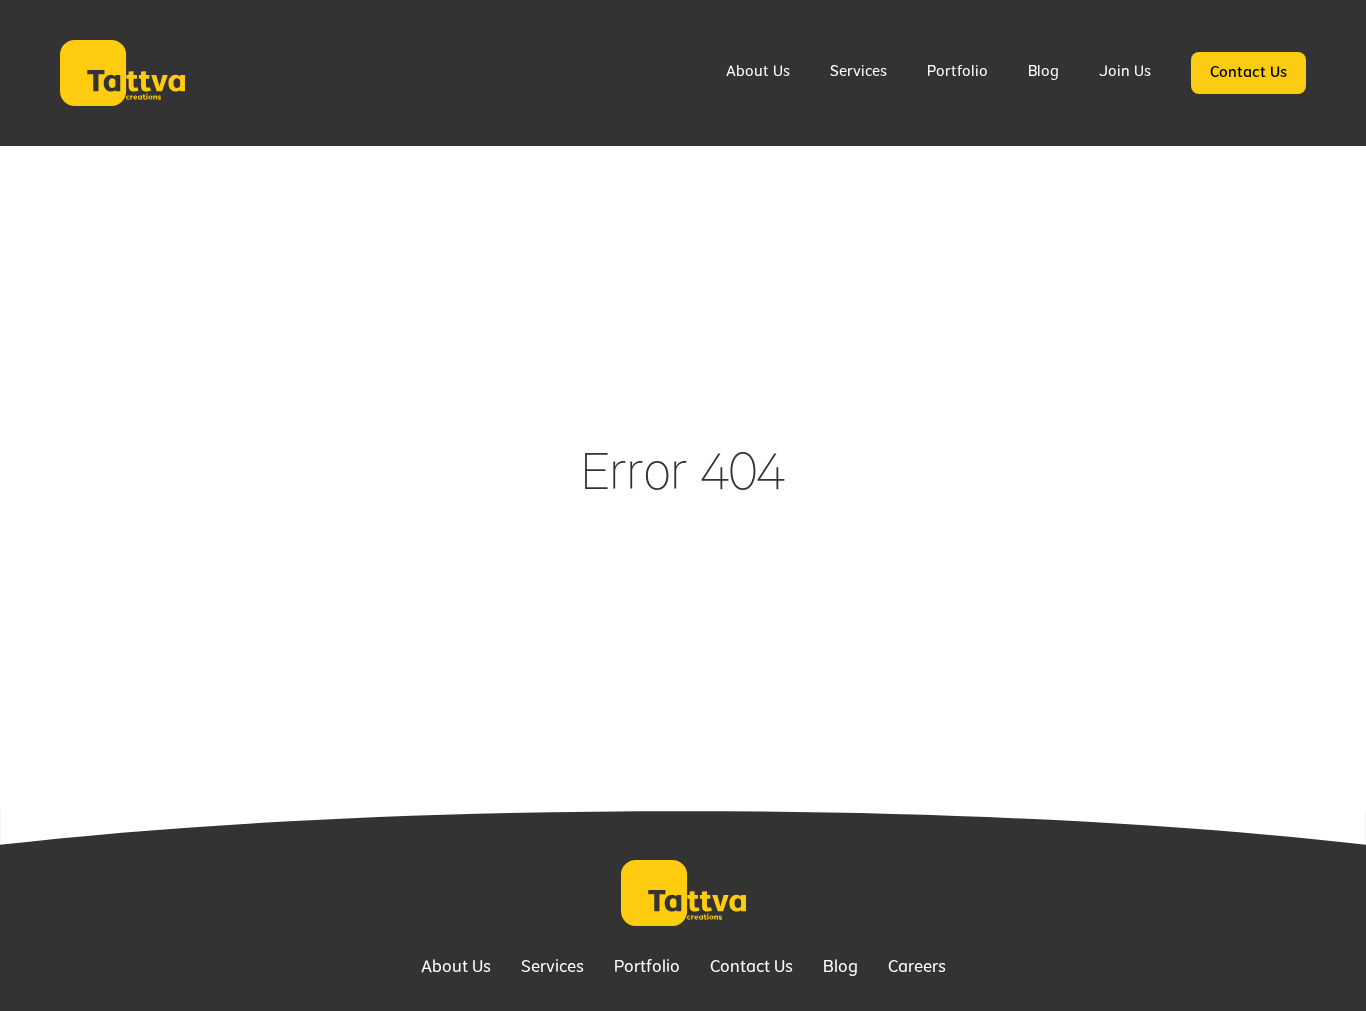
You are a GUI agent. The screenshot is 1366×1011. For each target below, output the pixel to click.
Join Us (1125, 72)
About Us (758, 72)
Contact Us (1248, 73)
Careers (917, 968)
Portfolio (957, 72)
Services (858, 72)
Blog (1043, 72)
